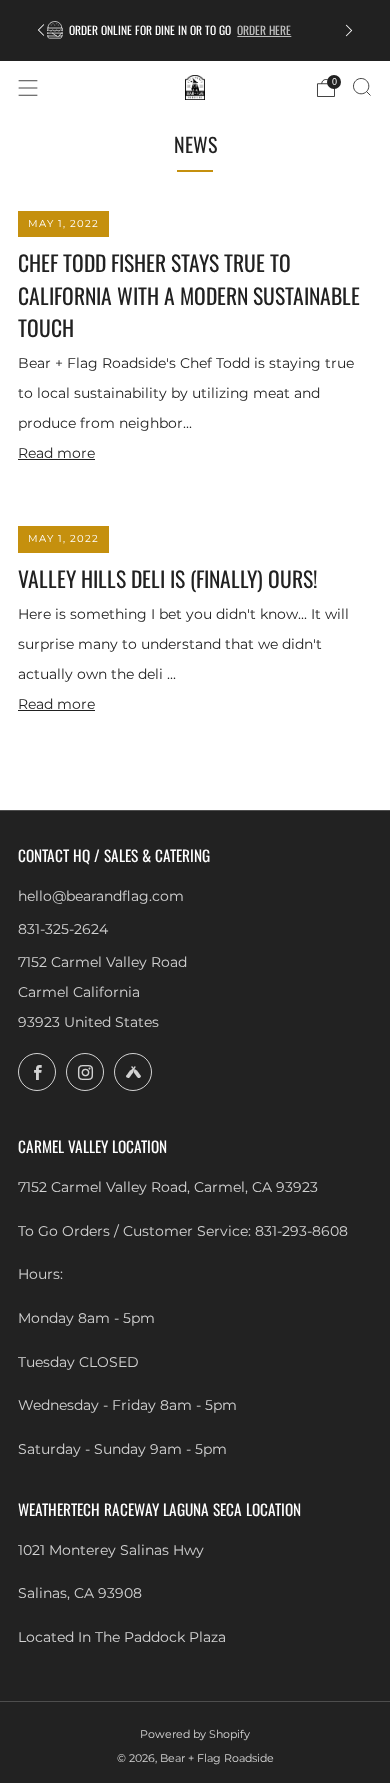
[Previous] (41, 30)
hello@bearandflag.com (101, 896)
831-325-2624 (63, 929)
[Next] (349, 30)
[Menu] (28, 88)
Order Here (289, 29)
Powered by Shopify (195, 1734)
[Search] (362, 87)
